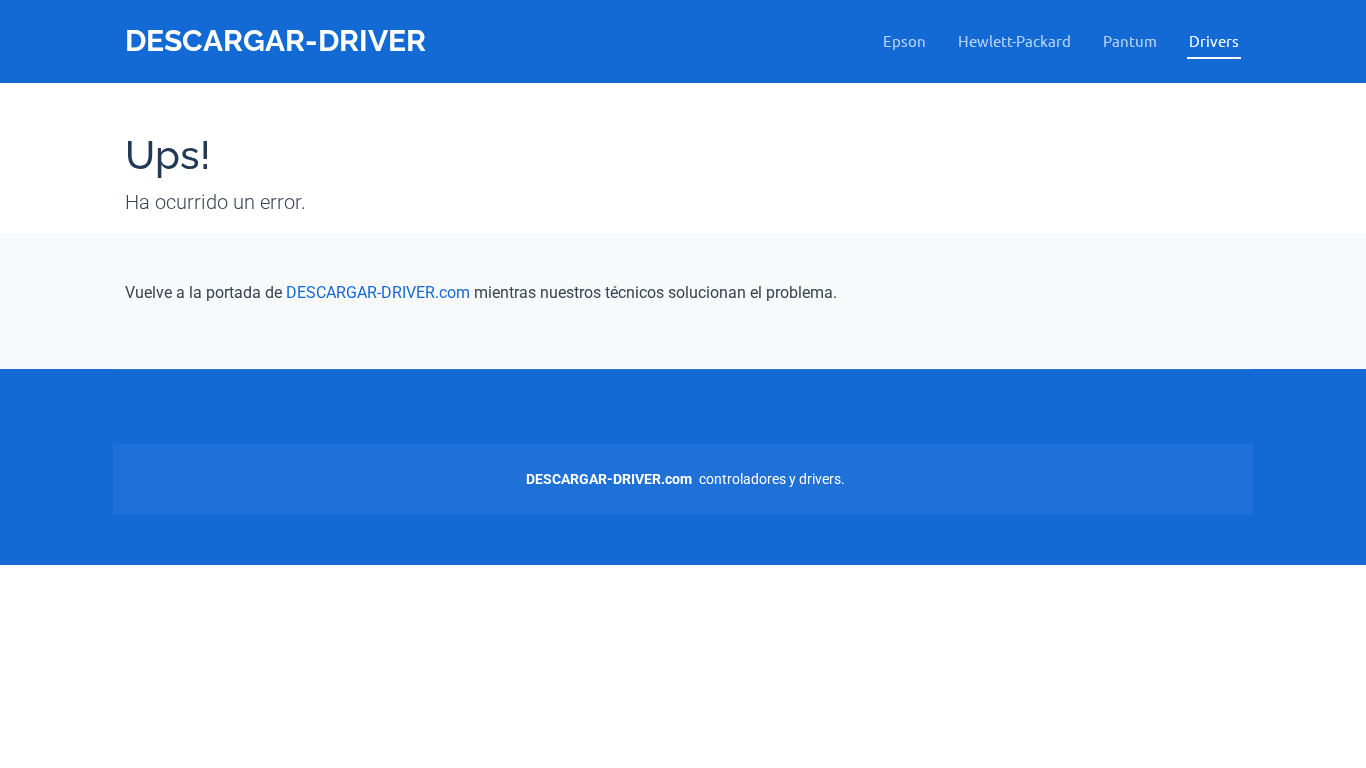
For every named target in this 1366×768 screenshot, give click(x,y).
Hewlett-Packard (1014, 40)
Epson (904, 40)
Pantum (1130, 40)
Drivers (1214, 40)
